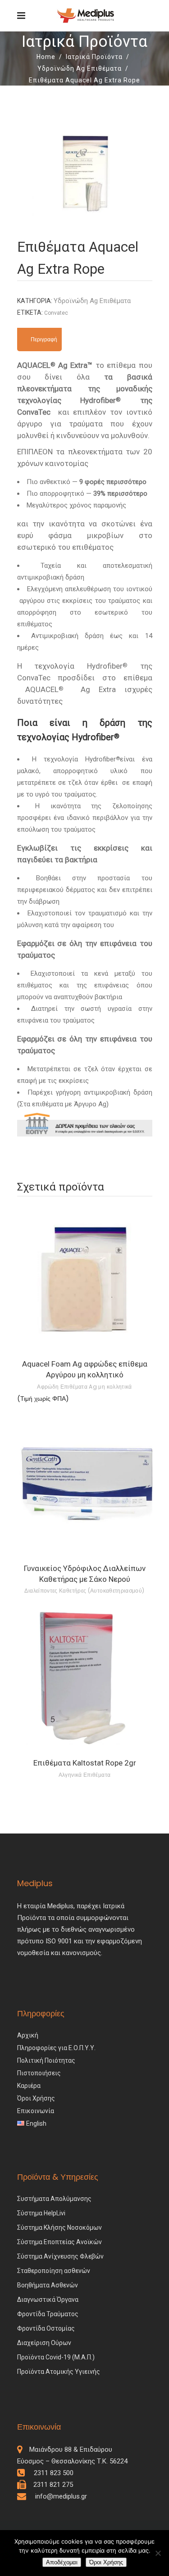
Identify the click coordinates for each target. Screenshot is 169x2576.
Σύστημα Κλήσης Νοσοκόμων (59, 2227)
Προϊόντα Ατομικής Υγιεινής (59, 2372)
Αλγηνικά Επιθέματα (84, 1775)
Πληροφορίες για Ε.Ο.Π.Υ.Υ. (56, 2048)
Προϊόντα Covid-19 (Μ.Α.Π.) (56, 2357)
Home (46, 57)
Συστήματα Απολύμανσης (54, 2199)
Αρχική (28, 2035)
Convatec (56, 313)
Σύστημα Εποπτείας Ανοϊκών (59, 2242)
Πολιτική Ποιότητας (46, 2060)
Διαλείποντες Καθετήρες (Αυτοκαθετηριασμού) (84, 1591)
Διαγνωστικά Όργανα (48, 2300)
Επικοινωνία (36, 2111)
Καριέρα (29, 2086)
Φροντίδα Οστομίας (46, 2328)
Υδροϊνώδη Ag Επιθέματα (80, 68)
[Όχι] (158, 2553)
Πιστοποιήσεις (39, 2073)
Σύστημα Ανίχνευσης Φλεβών (60, 2256)
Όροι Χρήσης (36, 2098)
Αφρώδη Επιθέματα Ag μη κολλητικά (84, 1387)
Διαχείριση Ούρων (44, 2343)
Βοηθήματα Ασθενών (48, 2285)
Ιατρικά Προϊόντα (94, 57)
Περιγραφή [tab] (44, 339)
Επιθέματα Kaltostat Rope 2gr (85, 1763)
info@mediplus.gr (57, 2496)
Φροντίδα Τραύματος (48, 2314)
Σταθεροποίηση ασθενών (54, 2271)
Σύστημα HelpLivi (41, 2213)
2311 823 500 (50, 2473)
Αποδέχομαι (62, 2562)
